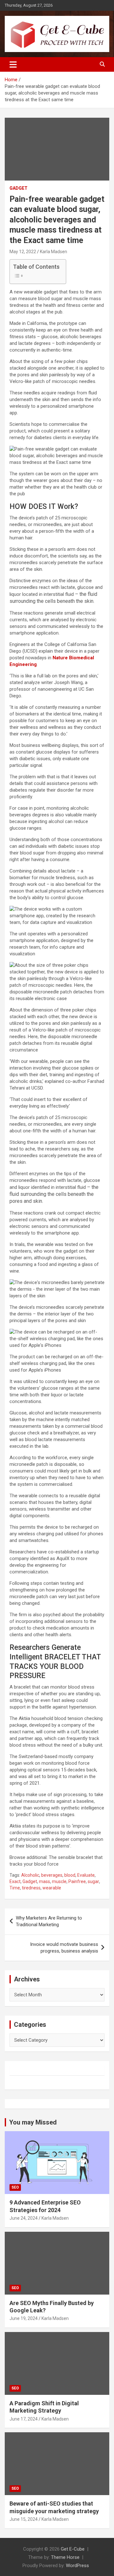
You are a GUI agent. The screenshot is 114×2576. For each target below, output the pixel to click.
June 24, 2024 (24, 2218)
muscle (59, 1881)
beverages (52, 1875)
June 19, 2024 (24, 2318)
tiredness (31, 1888)
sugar (93, 1881)
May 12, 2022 (23, 252)
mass (44, 1881)
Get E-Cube (73, 2549)
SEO (15, 2187)
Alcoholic (30, 1875)
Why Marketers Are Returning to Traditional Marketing (49, 1921)
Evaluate (86, 1875)
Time (15, 1888)
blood (70, 1875)
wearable (52, 1888)
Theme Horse (65, 2557)
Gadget (19, 188)
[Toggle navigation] (13, 64)
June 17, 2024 (24, 2419)
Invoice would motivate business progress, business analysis (64, 1948)
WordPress (77, 2566)
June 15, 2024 (24, 2519)
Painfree (77, 1881)
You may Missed (33, 2122)
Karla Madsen (54, 252)
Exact (15, 1881)
